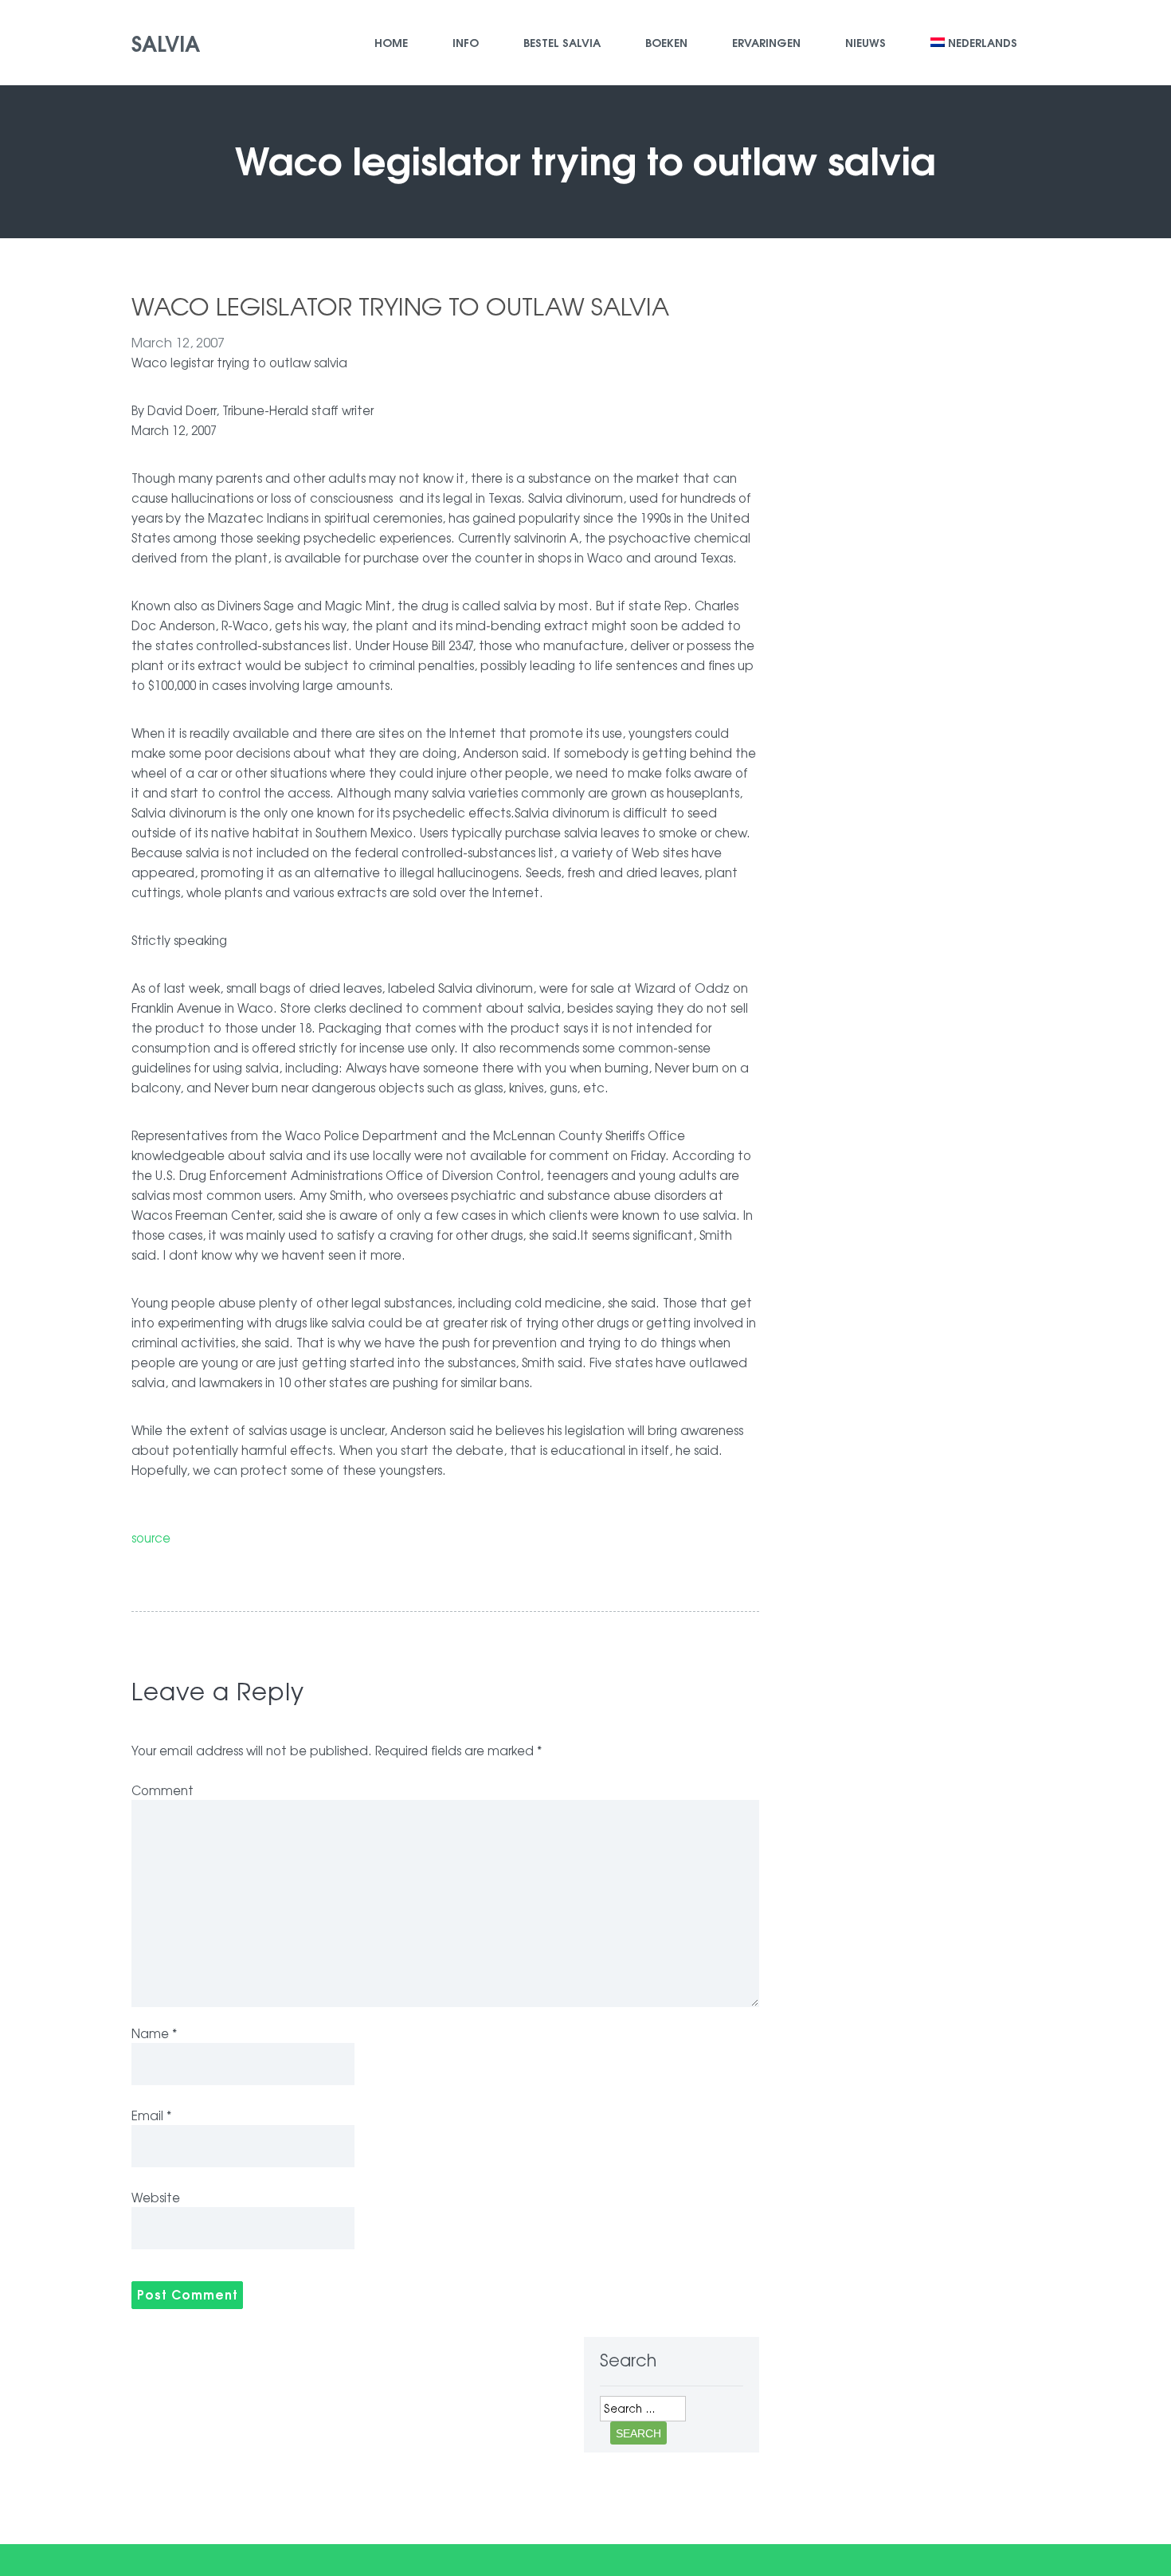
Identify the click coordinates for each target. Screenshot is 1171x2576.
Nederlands (983, 42)
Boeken (666, 42)
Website (156, 2197)
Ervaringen (766, 42)
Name (154, 2033)
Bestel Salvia (562, 42)
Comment (163, 1790)
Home (391, 42)
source (151, 1537)
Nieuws (866, 42)
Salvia (166, 42)
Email (151, 2115)
